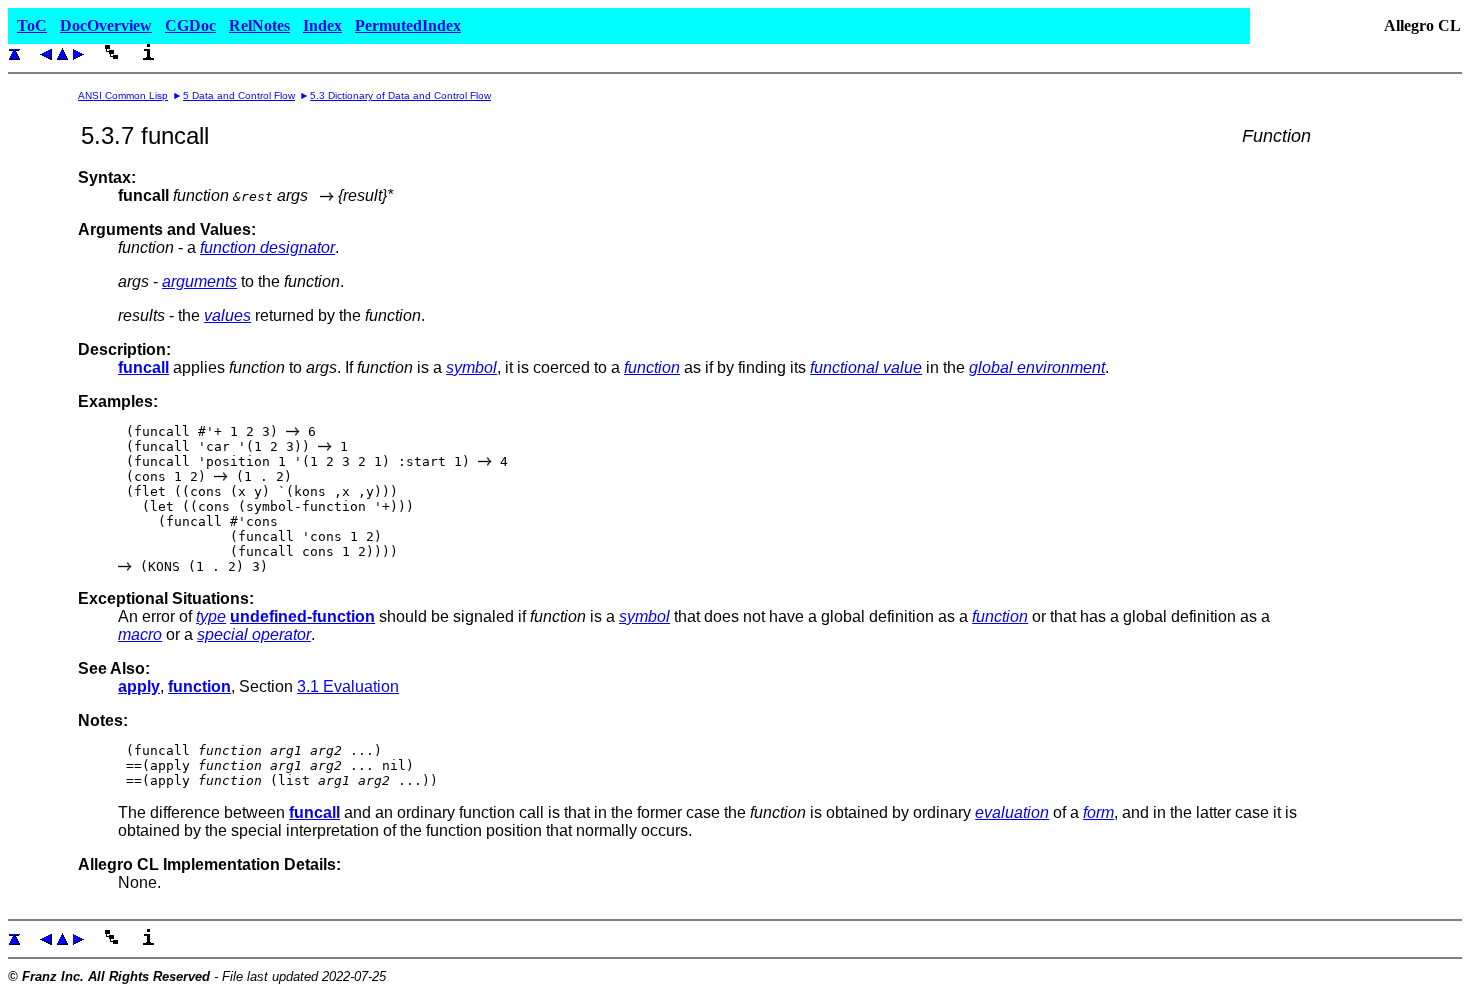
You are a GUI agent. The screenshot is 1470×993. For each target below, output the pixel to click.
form (1098, 812)
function (652, 367)
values (227, 315)
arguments (199, 281)
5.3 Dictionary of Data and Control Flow (400, 95)
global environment (1037, 367)
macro (140, 634)
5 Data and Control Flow (239, 95)
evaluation (1012, 812)
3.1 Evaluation (348, 686)
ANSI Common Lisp (123, 95)
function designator (267, 247)
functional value (866, 367)
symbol (471, 367)
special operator (254, 634)
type (211, 616)
